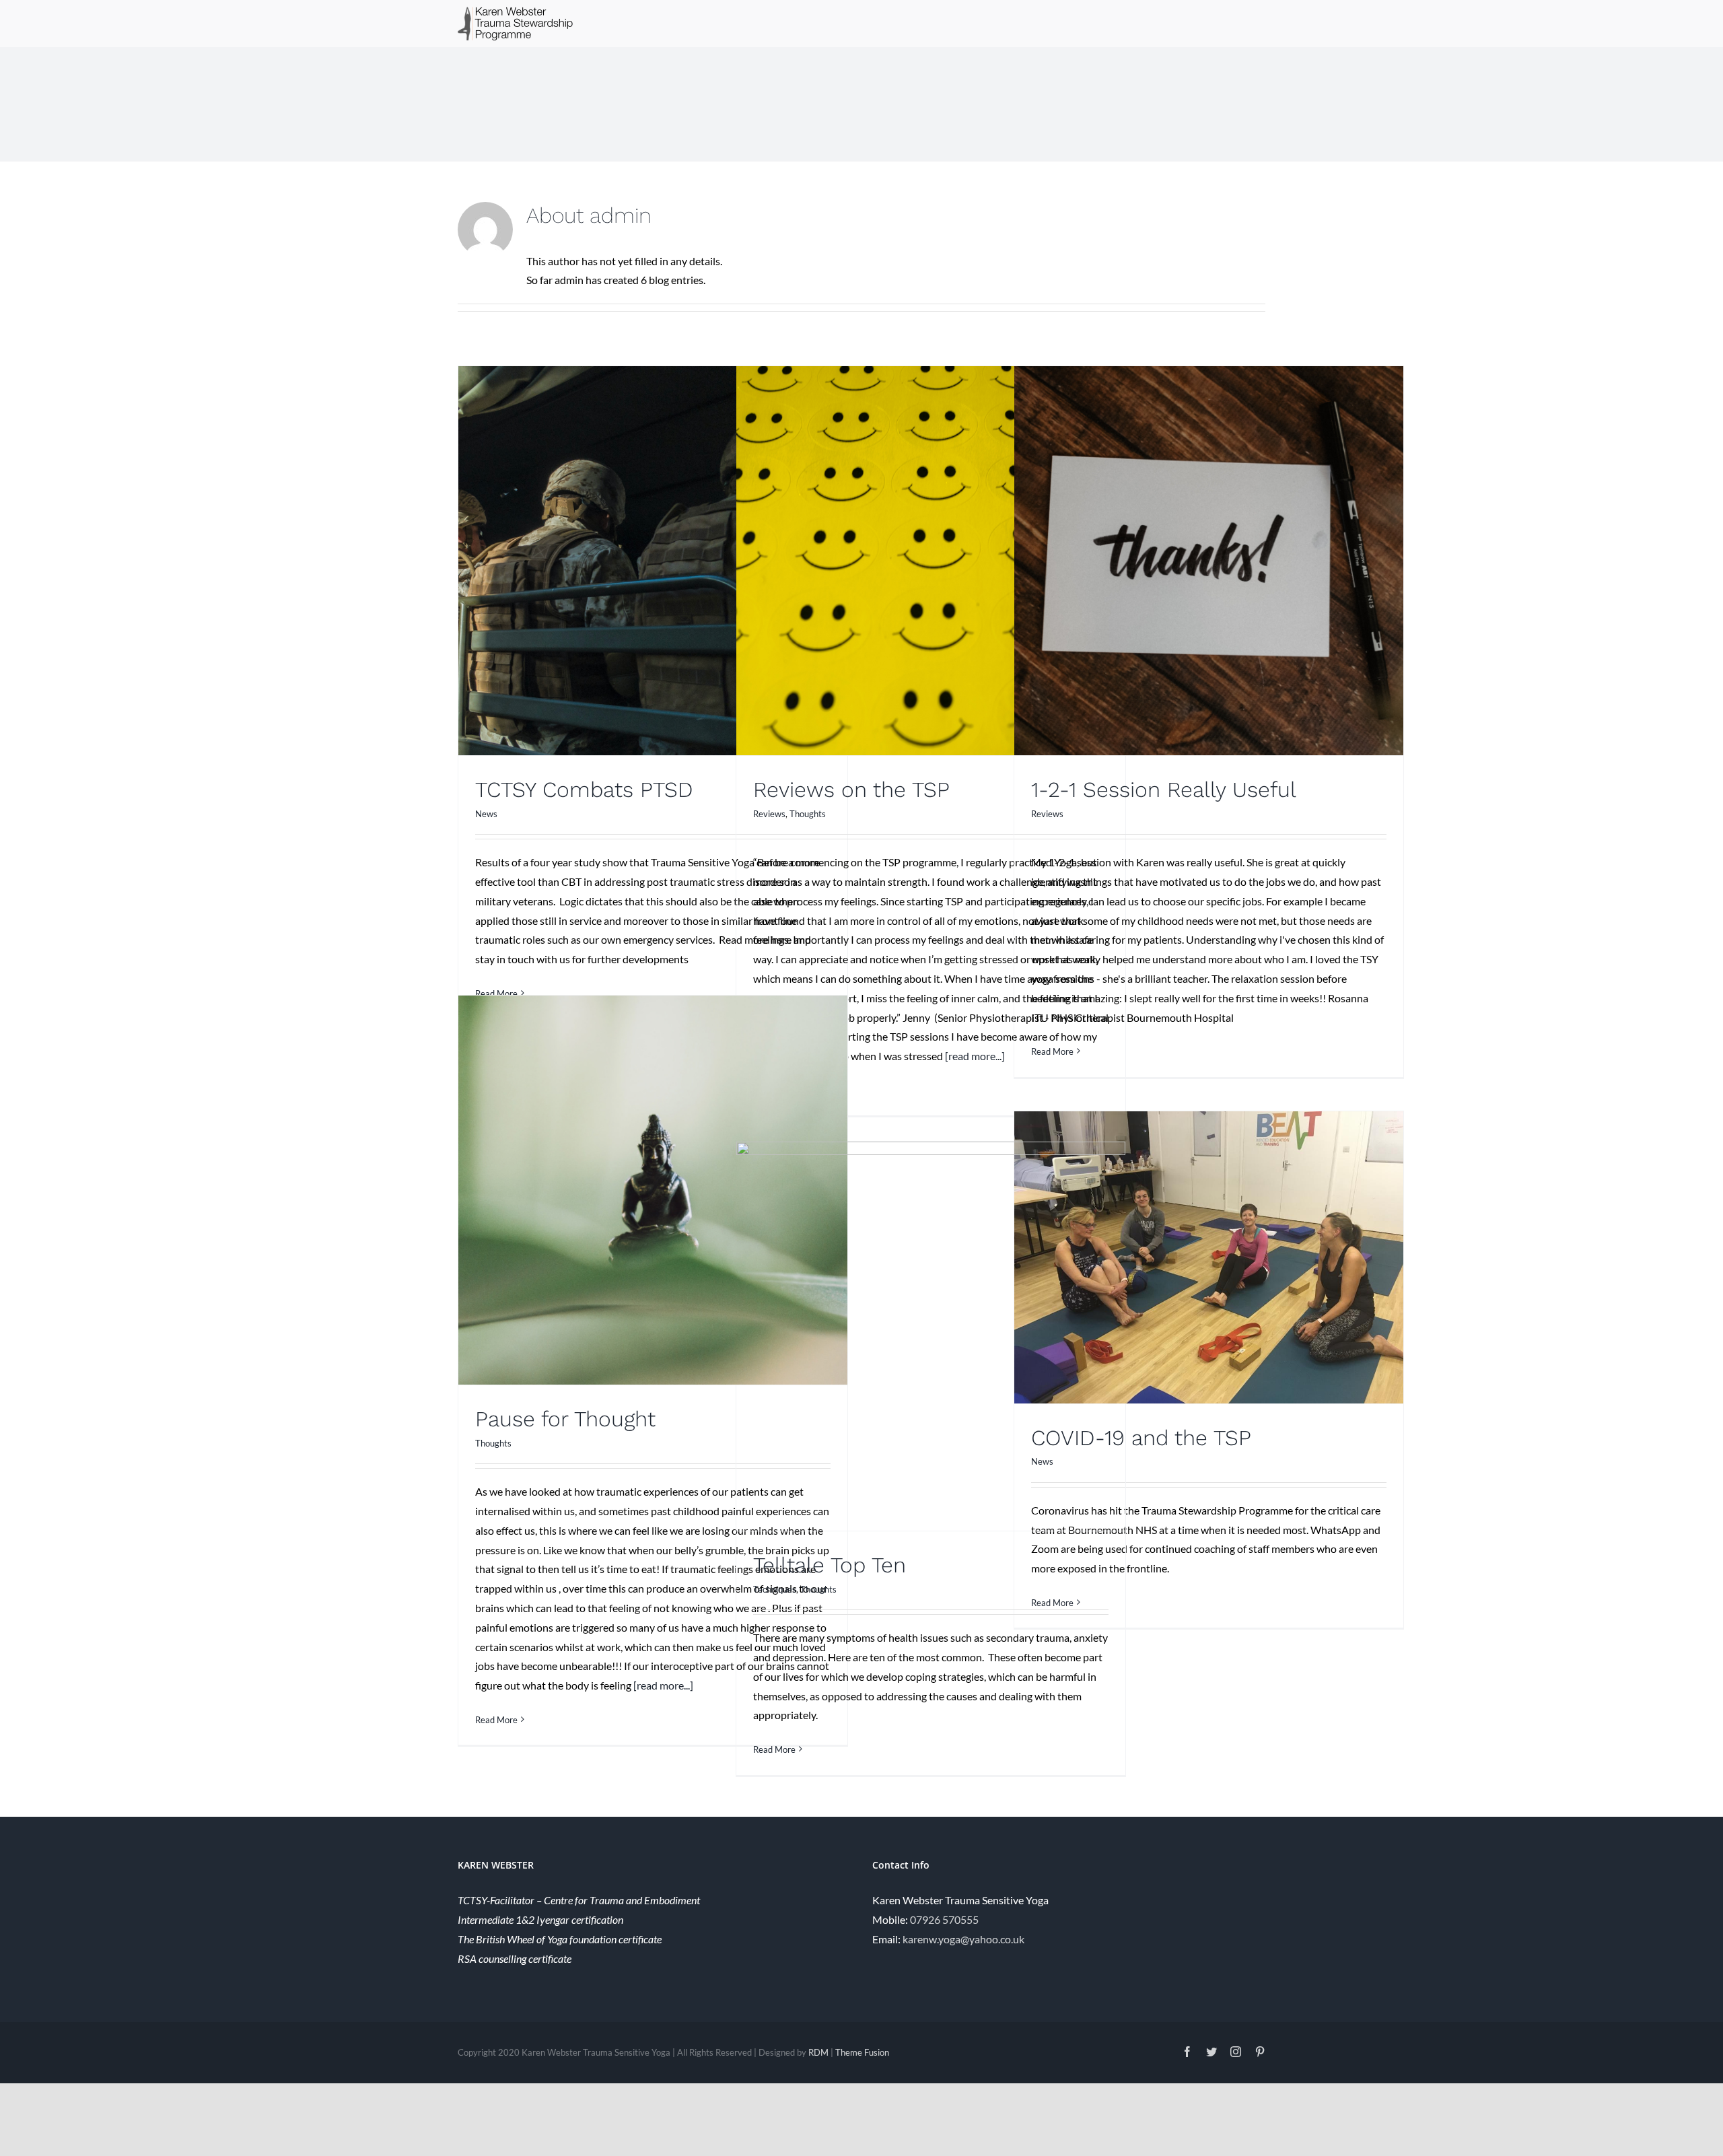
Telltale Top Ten (830, 1565)
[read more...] (975, 1056)
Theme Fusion (862, 2052)
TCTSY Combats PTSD (584, 790)
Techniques (775, 1589)
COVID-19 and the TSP (1141, 1438)
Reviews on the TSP (851, 790)
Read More (1052, 1051)
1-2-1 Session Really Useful (1164, 790)
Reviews (769, 814)
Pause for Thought (565, 1419)
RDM (818, 2052)
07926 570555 (944, 1919)
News (486, 814)
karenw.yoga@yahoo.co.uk (963, 1939)
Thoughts (808, 814)
